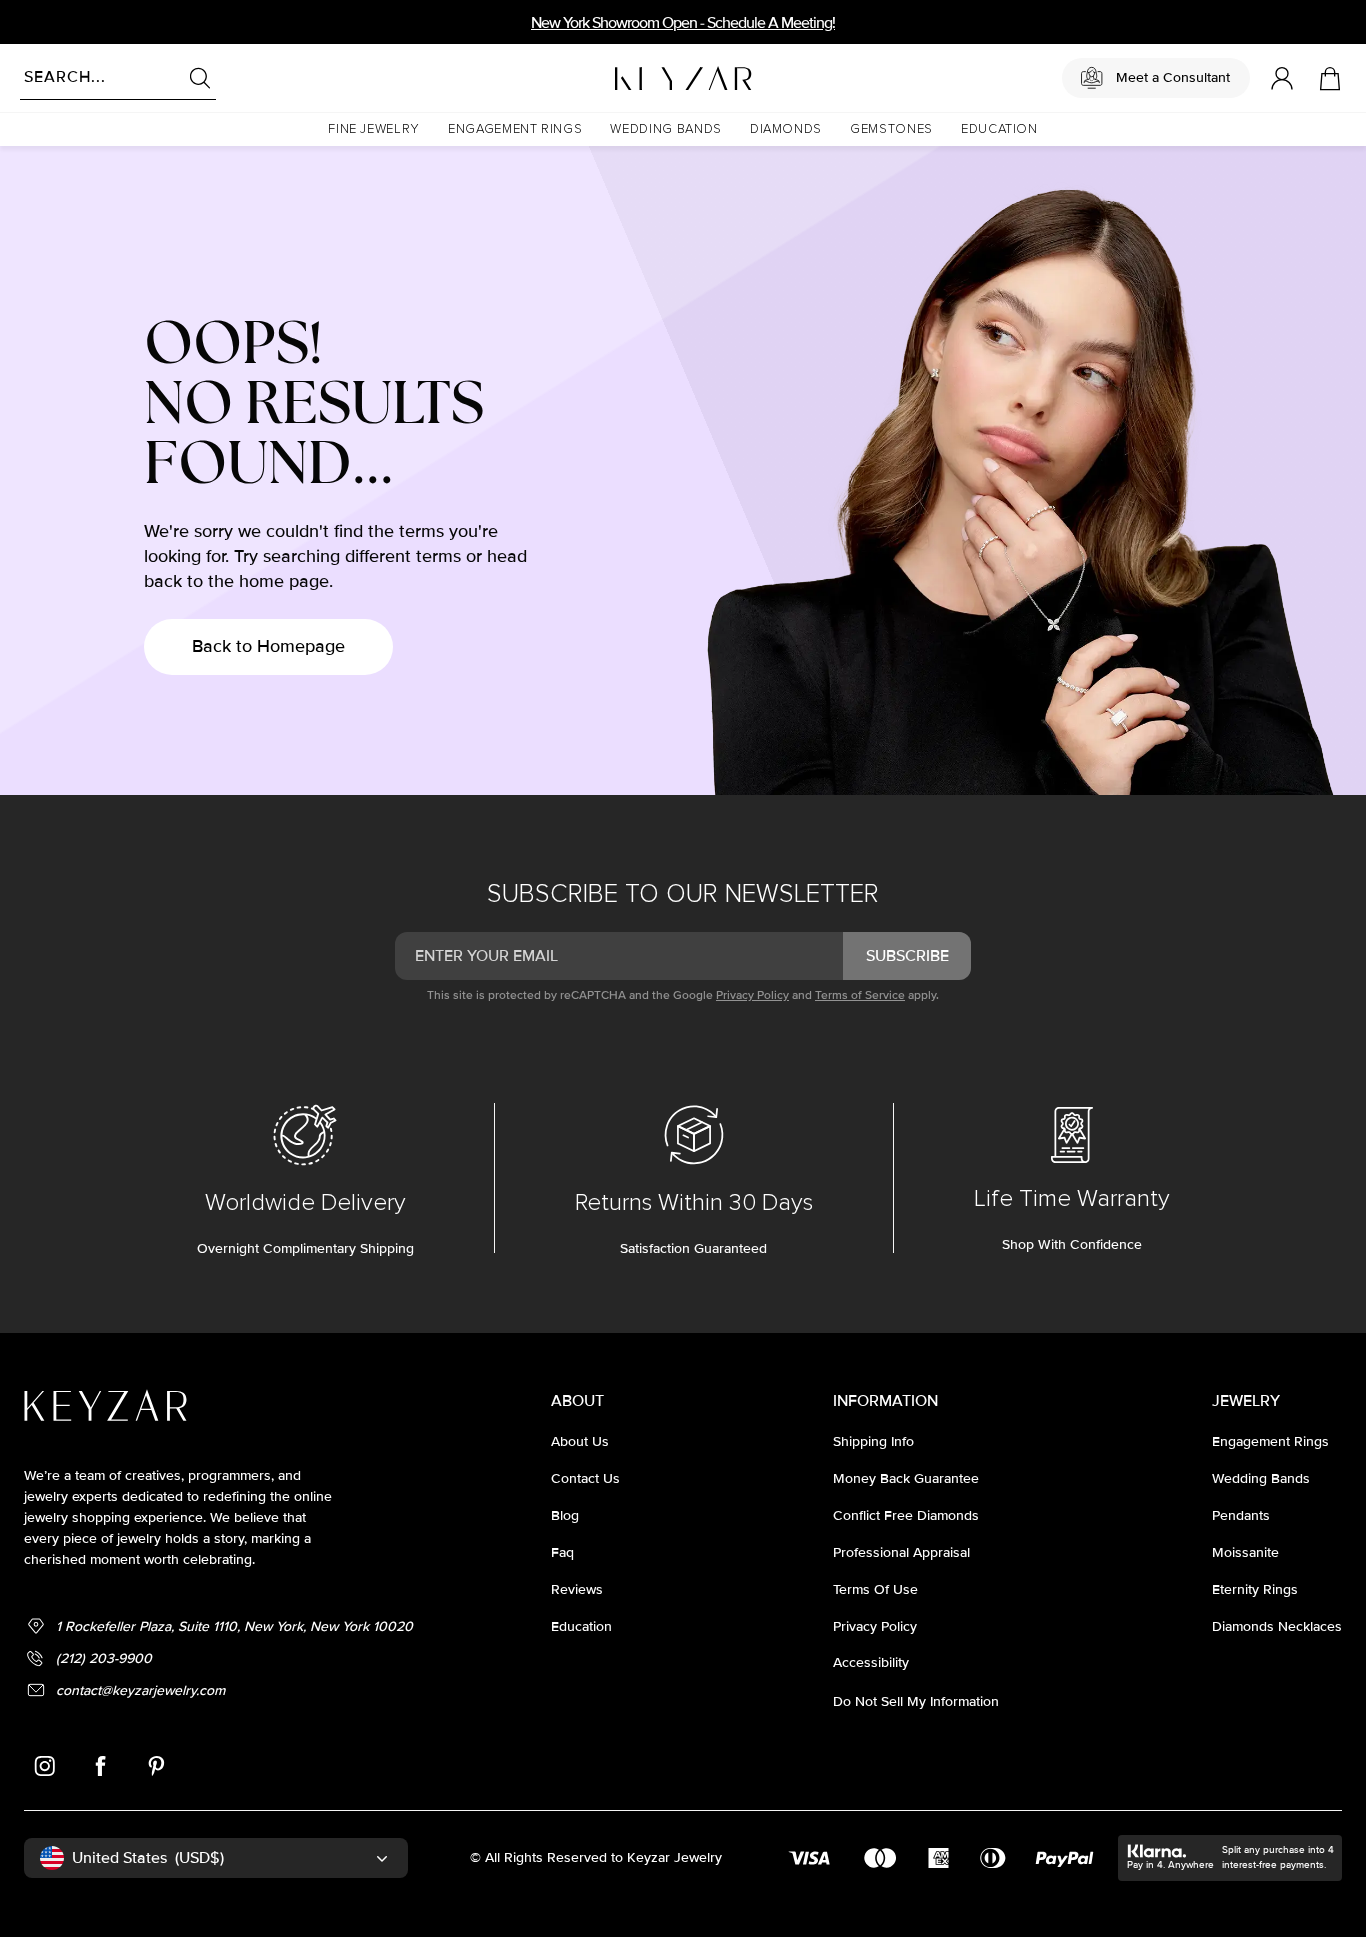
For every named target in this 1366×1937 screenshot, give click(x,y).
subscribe (907, 956)
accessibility (871, 1662)
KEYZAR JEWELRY (634, 73)
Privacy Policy (752, 995)
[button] (374, 129)
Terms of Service (860, 995)
